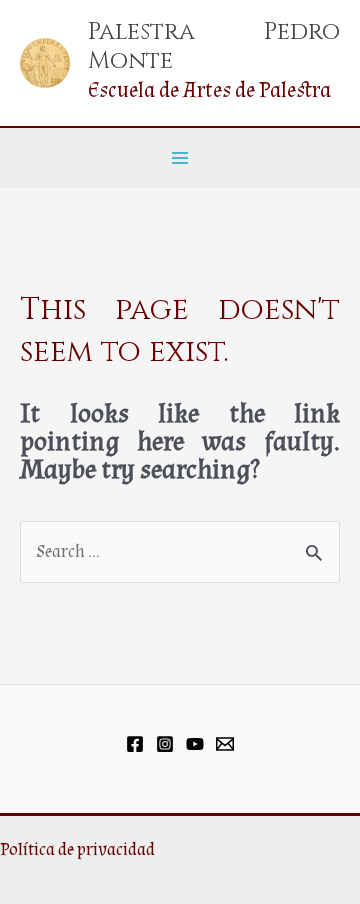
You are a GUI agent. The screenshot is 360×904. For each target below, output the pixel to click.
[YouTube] (195, 744)
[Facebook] (135, 744)
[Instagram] (165, 744)
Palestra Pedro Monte (214, 46)
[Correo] (225, 744)
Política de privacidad (77, 849)
